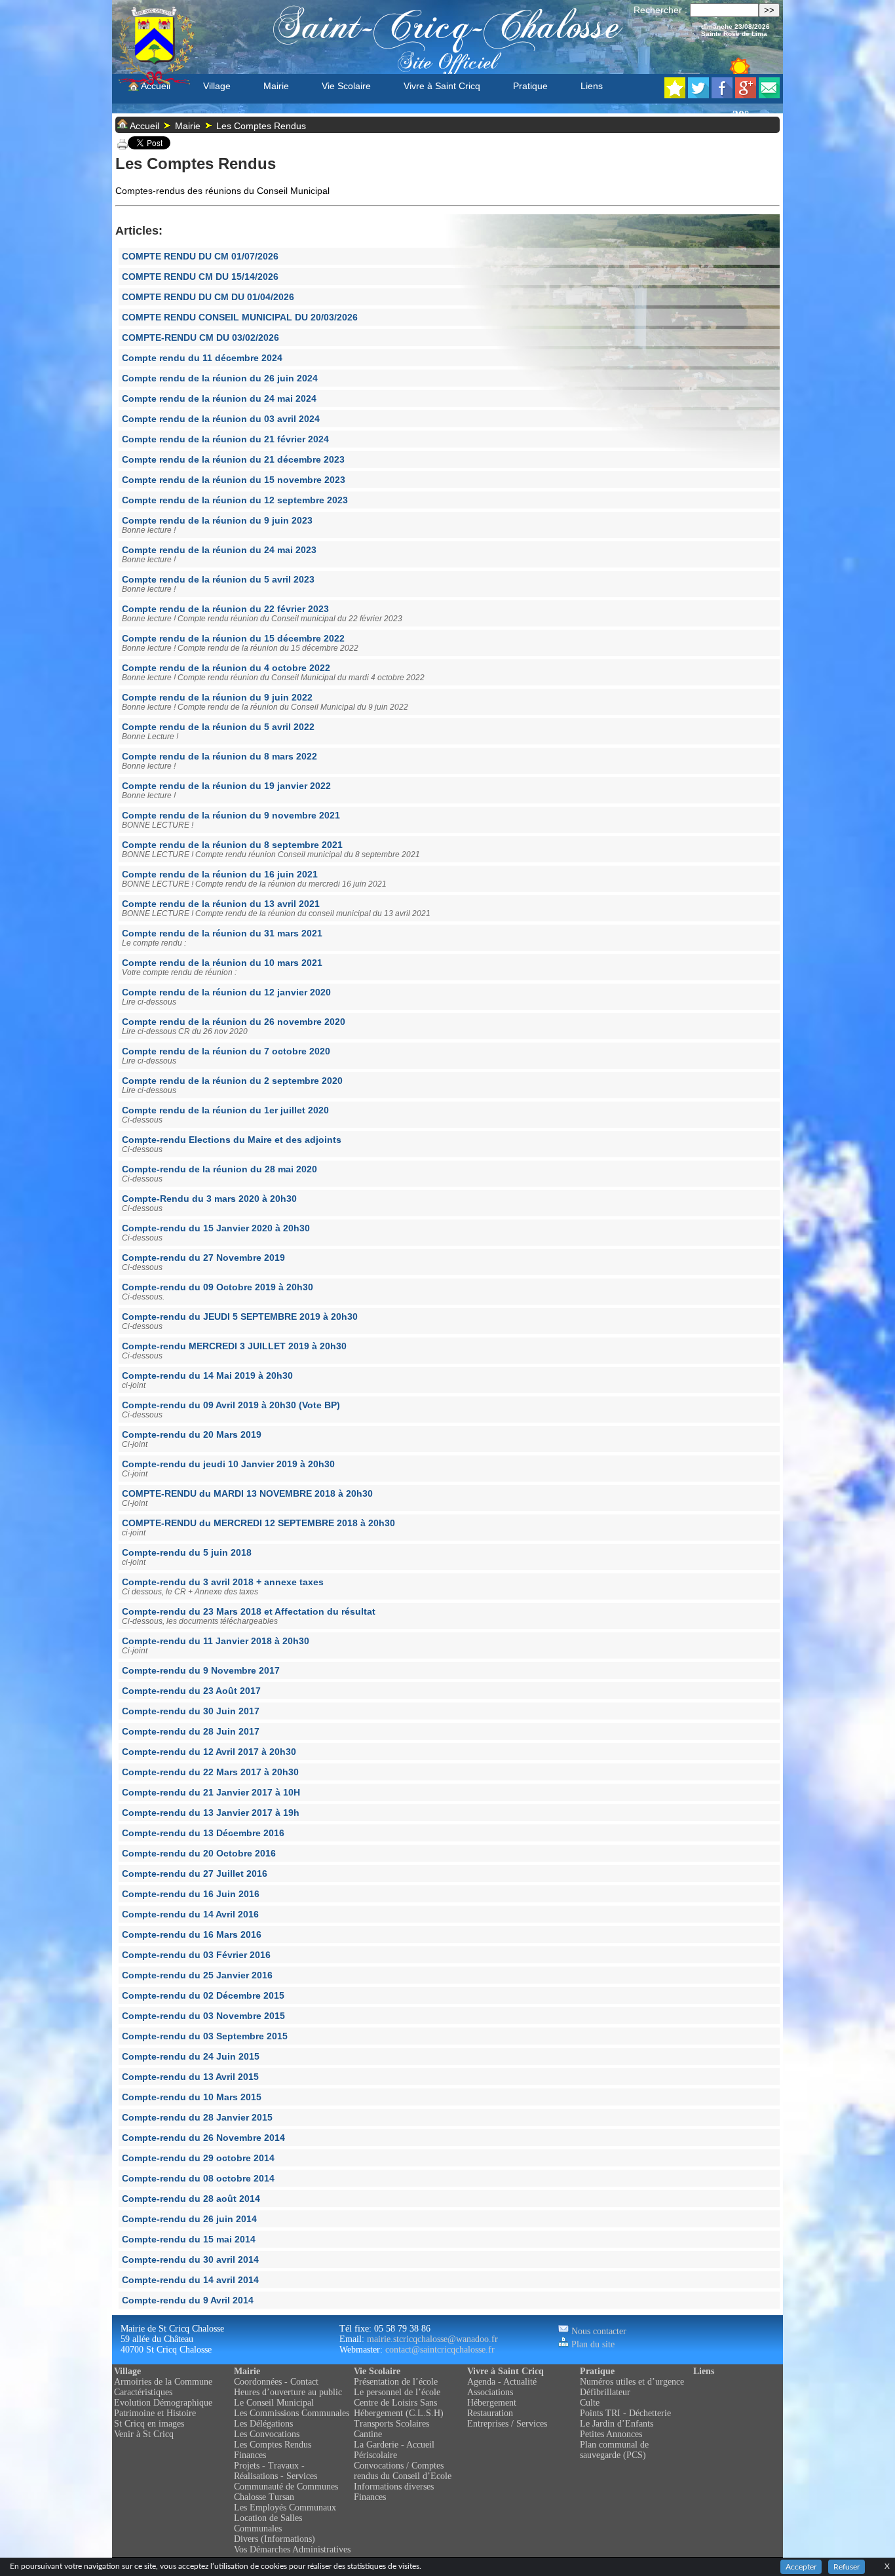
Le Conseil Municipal (274, 2403)
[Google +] (746, 95)
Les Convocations (267, 2434)
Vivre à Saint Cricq (442, 86)
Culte (590, 2403)
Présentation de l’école (396, 2382)
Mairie (276, 86)
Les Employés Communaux (285, 2508)
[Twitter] (698, 95)
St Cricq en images (149, 2424)
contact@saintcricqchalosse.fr (440, 2350)
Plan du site (592, 2344)
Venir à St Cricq (144, 2434)
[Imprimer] (123, 146)
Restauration (490, 2413)
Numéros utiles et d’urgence (632, 2382)
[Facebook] (722, 95)
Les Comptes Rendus (261, 126)
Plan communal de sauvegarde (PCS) (614, 2450)
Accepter (801, 2567)
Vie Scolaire (346, 86)
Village (217, 86)
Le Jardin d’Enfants (617, 2424)
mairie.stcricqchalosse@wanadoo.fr (432, 2339)
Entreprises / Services (507, 2424)
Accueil (155, 86)
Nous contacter (598, 2331)
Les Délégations (263, 2424)
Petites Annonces (611, 2434)
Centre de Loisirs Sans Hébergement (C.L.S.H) (399, 2408)
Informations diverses (394, 2487)
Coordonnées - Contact (276, 2382)
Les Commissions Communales (292, 2413)
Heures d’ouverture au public (288, 2392)
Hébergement (492, 2403)
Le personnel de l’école (397, 2392)
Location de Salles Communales (268, 2523)
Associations (490, 2392)
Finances (250, 2455)
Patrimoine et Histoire (155, 2413)
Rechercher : (660, 10)
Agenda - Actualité (502, 2382)
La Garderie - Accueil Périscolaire (394, 2450)
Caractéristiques (143, 2392)
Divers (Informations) (275, 2539)
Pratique (530, 86)
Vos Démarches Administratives (292, 2549)
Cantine (368, 2434)
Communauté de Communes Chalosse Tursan (286, 2492)
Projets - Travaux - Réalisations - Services (276, 2471)
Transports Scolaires (391, 2424)
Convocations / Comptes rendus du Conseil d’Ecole (403, 2471)
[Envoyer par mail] (769, 95)
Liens (592, 86)
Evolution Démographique (163, 2403)
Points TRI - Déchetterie (625, 2413)
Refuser (847, 2567)
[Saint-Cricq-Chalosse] (675, 95)
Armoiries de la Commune (163, 2382)
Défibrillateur (605, 2392)
